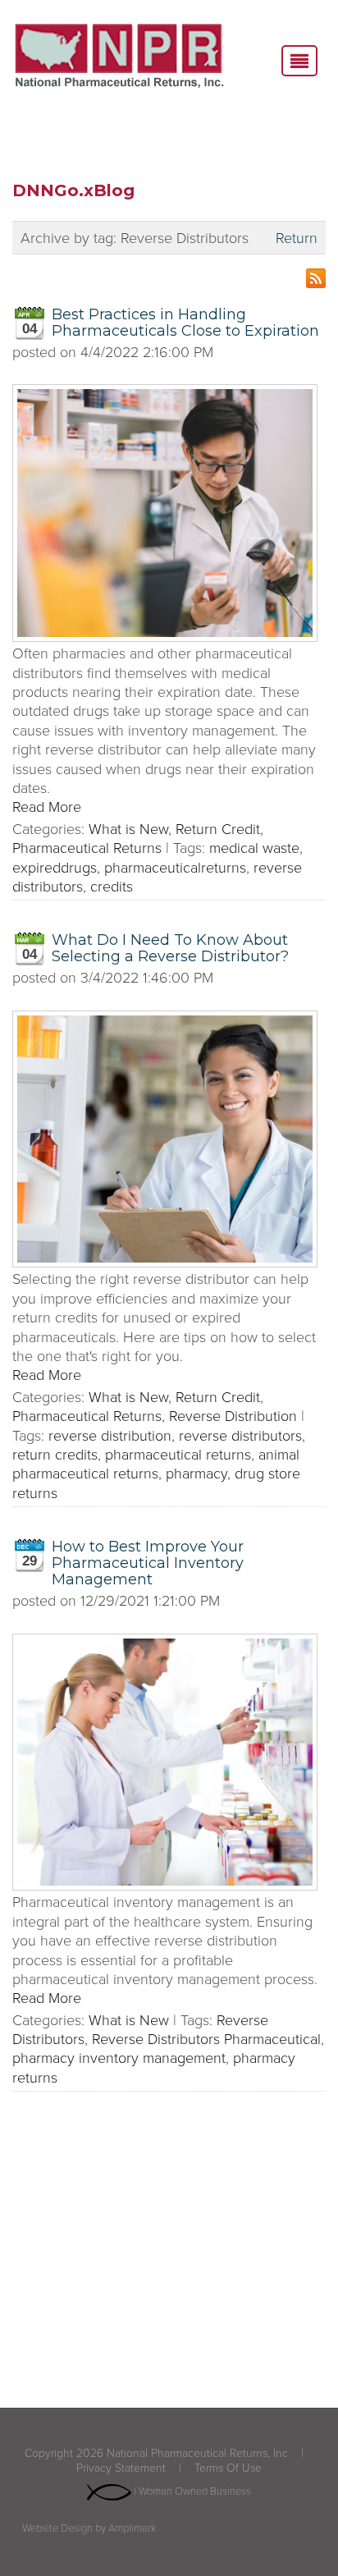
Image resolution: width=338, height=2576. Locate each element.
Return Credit (218, 828)
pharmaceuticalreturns (175, 867)
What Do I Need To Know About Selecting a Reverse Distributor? (170, 948)
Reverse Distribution (233, 1415)
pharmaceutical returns (178, 1454)
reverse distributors (240, 1435)
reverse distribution (110, 1435)
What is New (128, 828)
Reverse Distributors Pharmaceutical (206, 2038)
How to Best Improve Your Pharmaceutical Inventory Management (148, 1563)
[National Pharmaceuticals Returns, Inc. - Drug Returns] (119, 57)
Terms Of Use (228, 2467)
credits (112, 886)
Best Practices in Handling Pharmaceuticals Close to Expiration (185, 323)
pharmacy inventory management (119, 2057)
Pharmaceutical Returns (87, 847)
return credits (55, 1454)
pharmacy (196, 1473)
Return (297, 238)
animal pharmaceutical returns (156, 1463)
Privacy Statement (121, 2467)
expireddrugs (55, 867)
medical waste (254, 847)
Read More (47, 806)
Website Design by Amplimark (89, 2528)
